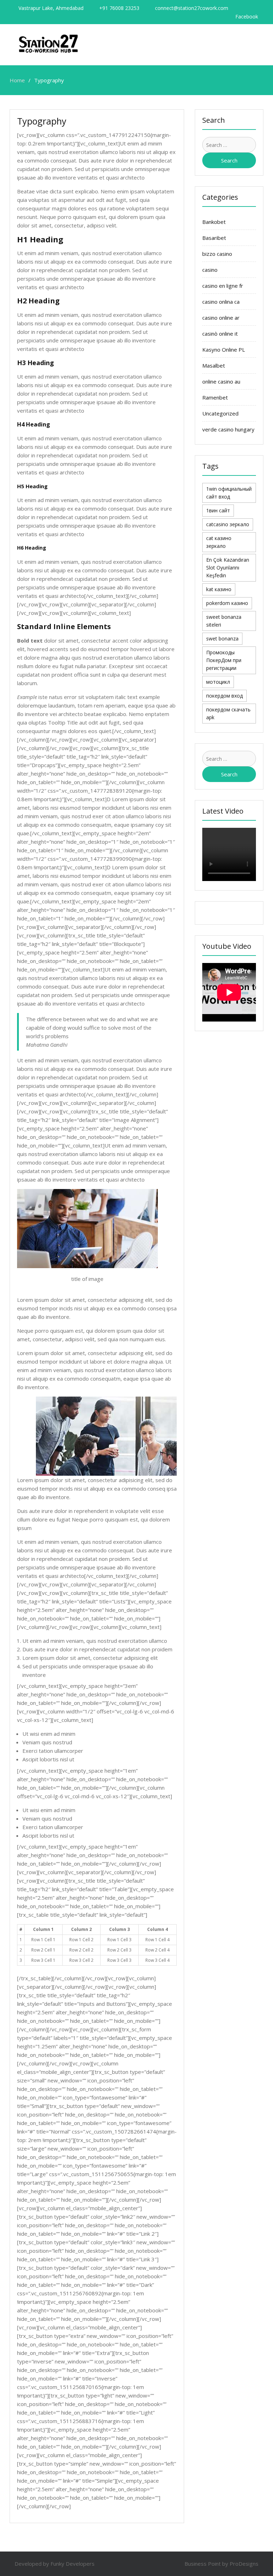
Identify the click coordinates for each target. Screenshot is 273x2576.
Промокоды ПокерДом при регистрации (224, 660)
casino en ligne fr (223, 286)
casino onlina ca (221, 302)
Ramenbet (215, 397)
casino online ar (221, 318)
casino (210, 270)
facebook (247, 17)
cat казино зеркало (219, 542)
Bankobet (214, 222)
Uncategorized (220, 413)
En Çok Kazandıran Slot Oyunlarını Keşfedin (228, 568)
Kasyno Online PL (224, 349)
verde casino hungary (228, 429)
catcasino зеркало (228, 524)
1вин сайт (218, 510)
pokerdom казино (227, 603)
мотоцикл (218, 682)
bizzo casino (217, 254)
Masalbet (214, 365)
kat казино (219, 589)
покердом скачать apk (228, 713)
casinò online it (220, 334)
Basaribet (214, 238)
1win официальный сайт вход (229, 493)
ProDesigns (244, 2564)
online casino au (221, 381)
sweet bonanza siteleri (224, 621)
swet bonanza (222, 639)
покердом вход (224, 696)
